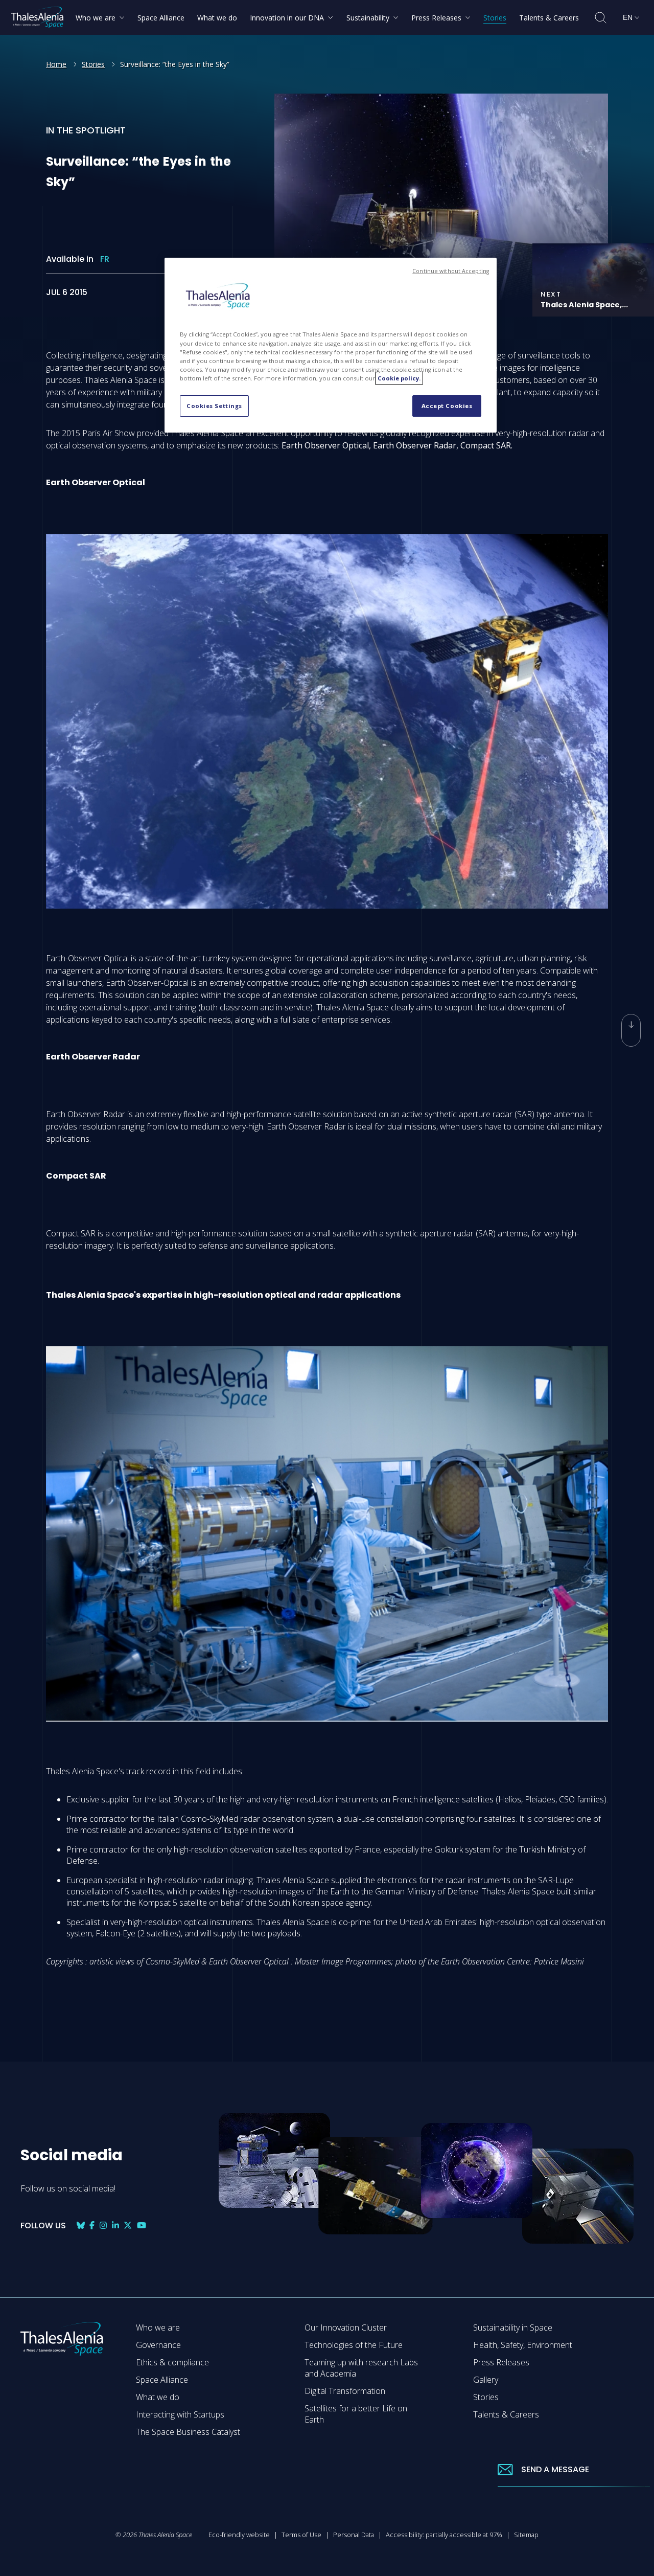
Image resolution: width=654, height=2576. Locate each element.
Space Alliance (162, 2380)
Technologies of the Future (354, 2345)
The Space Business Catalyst (188, 2432)
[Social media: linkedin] (115, 2225)
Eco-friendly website (239, 2535)
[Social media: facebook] (92, 2225)
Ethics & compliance (172, 2362)
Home (56, 64)
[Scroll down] (631, 1030)
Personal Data (354, 2535)
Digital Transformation (345, 2391)
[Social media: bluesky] (81, 2225)
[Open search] (601, 18)
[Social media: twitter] (128, 2225)
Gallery (486, 2380)
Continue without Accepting (451, 271)
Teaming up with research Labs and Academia (361, 2368)
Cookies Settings (214, 406)
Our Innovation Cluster (346, 2328)
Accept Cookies (447, 406)
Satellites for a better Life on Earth (356, 2414)
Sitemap (526, 2535)
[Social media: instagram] (103, 2225)
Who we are (158, 2328)
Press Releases (501, 2362)
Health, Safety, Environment (523, 2345)
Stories (93, 64)
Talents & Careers (506, 2414)
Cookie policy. (399, 378)
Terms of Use (301, 2535)
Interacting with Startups (180, 2414)
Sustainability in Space (513, 2328)
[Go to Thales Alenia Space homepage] (37, 17)
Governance (158, 2345)
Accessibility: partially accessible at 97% (444, 2535)
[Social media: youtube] (142, 2225)
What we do (158, 2397)
